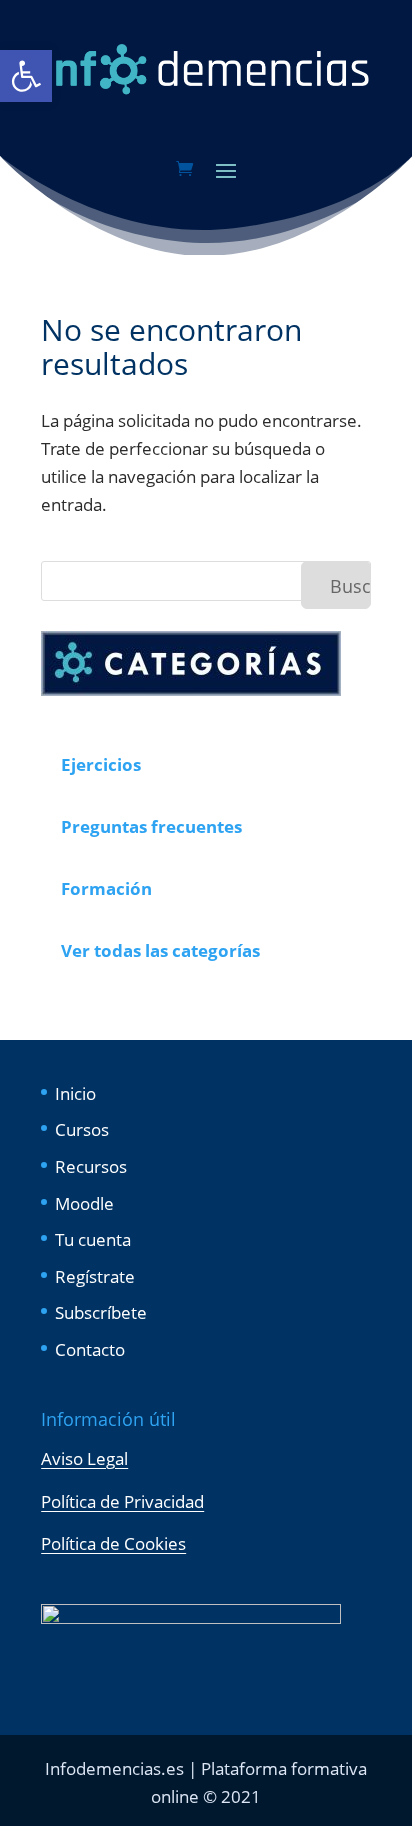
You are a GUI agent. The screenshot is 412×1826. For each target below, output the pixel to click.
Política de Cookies (113, 1543)
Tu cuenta (93, 1239)
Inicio (75, 1093)
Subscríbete (101, 1312)
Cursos (82, 1129)
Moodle (84, 1203)
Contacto (90, 1349)
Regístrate (95, 1276)
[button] (26, 76)
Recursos (91, 1166)
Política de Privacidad (122, 1501)
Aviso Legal (84, 1458)
